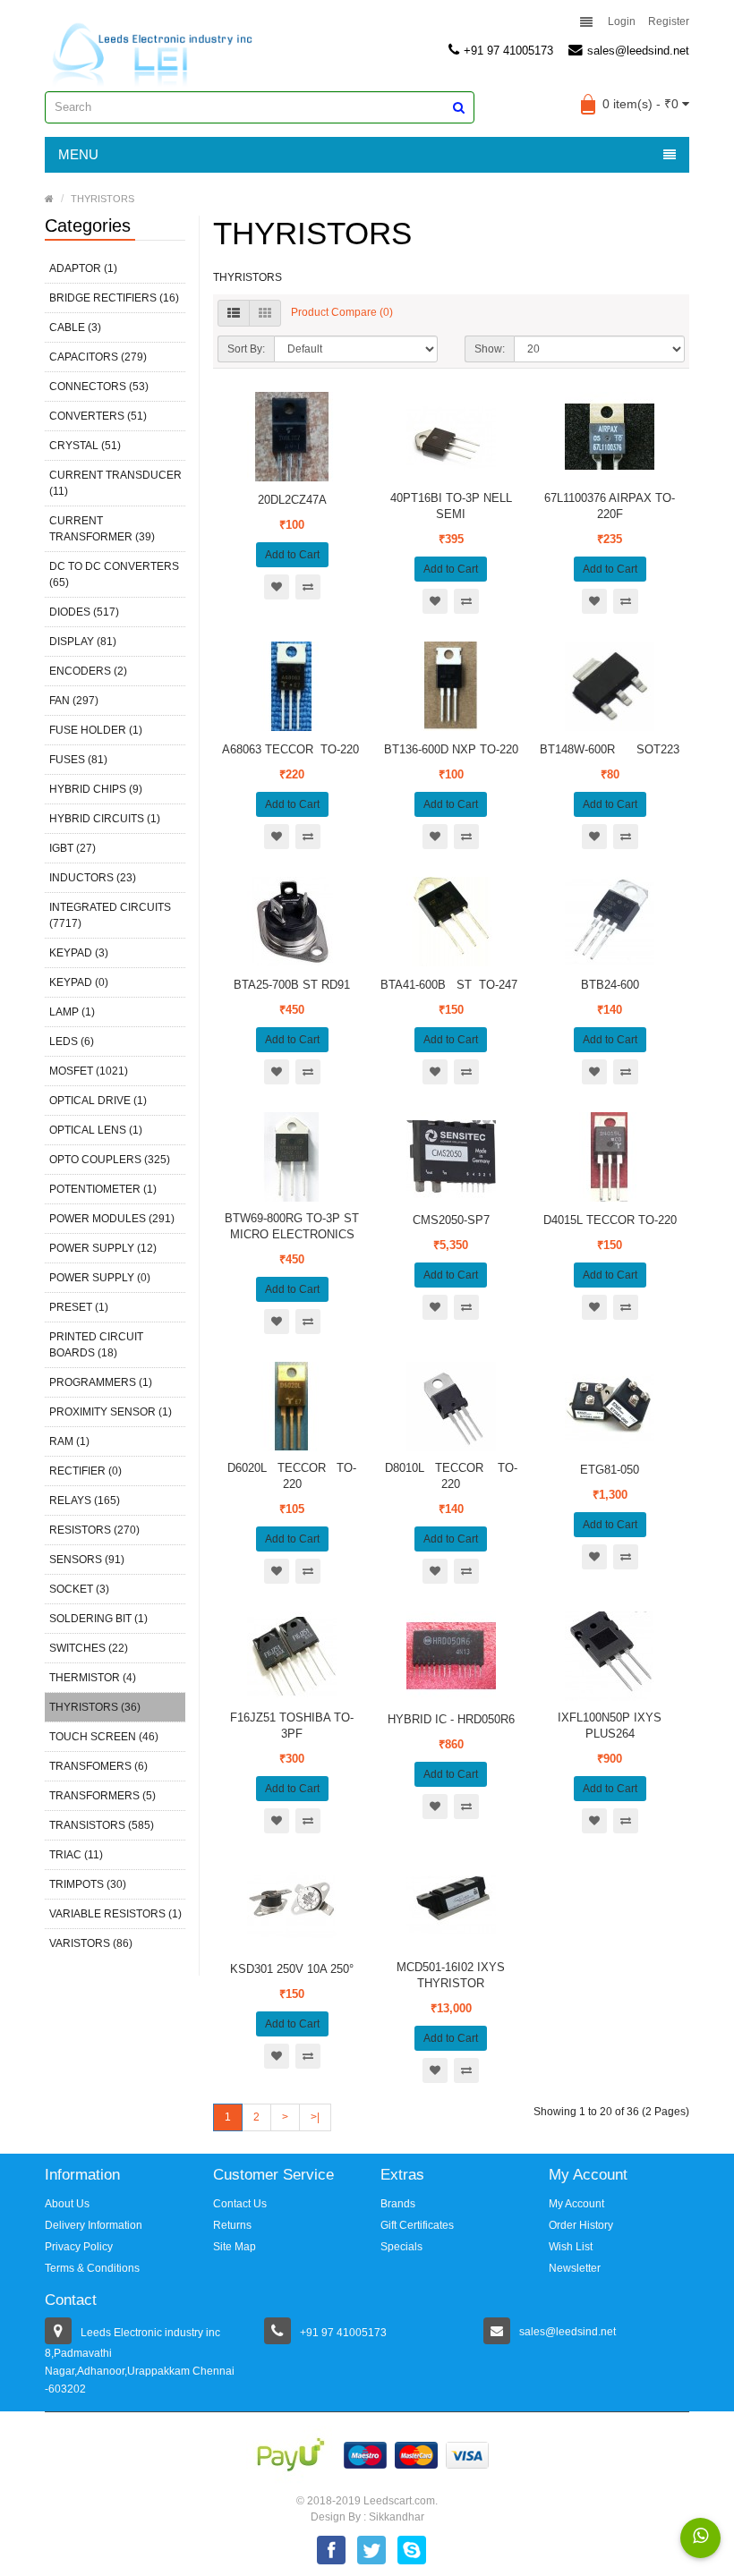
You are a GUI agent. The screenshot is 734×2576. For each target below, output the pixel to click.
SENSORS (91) (87, 1560)
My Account (576, 2204)
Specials (401, 2247)
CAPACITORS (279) (98, 357)
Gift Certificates (417, 2225)
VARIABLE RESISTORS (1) (115, 1914)
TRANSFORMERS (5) (102, 1796)
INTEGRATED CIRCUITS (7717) (110, 915)
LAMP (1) (72, 1012)
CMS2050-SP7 (451, 1220)
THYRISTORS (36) (95, 1707)
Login (622, 21)
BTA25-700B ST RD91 (292, 985)
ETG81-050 (610, 1470)
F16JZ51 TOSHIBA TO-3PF (292, 1726)
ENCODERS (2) (88, 671)
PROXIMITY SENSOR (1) (111, 1412)
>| (315, 2117)
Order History (581, 2225)
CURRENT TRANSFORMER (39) (102, 529)
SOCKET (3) (79, 1589)
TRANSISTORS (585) (102, 1825)
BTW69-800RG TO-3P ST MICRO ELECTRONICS (292, 1226)
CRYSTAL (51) (85, 446)
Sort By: (246, 349)
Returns (232, 2225)
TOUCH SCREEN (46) (104, 1737)
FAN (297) (74, 701)
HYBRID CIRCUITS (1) (105, 819)
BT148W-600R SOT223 (610, 749)
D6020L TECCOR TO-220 (292, 1476)
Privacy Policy (79, 2247)
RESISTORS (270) (94, 1530)
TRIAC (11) (76, 1855)
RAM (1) (69, 1441)
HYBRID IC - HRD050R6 (451, 1719)
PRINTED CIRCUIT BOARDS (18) (96, 1345)
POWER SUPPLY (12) (103, 1248)
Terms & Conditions (92, 2268)
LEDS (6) (72, 1041)
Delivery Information (94, 2225)
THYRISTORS (102, 199)
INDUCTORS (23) (93, 878)
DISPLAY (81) (83, 642)
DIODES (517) (84, 612)
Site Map (235, 2247)
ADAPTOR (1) (83, 268)
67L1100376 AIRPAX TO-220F (610, 506)
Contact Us (240, 2204)
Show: (490, 349)
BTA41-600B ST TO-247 (451, 985)
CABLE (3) (75, 327)
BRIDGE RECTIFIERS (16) (114, 298)
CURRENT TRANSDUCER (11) (115, 483)
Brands (398, 2204)
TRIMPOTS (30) (88, 1884)
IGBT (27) (73, 848)
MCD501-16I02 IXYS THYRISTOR (451, 1975)
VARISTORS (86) (91, 1943)
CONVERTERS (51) (98, 416)
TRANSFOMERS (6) (98, 1766)
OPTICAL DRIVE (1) (98, 1101)
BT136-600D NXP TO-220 (451, 749)
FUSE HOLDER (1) (96, 730)
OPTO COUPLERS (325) (110, 1160)
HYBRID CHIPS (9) (96, 789)
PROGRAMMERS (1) (101, 1382)
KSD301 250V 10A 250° (292, 1969)
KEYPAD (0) (79, 982)
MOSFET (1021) (89, 1071)
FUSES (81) (78, 760)
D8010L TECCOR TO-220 (451, 1476)
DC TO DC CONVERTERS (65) (114, 574)
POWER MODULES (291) (112, 1219)
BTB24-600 (610, 985)
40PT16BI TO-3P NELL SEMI (451, 506)
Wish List (571, 2247)
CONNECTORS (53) (99, 387)
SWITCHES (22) (89, 1648)
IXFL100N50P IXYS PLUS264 (610, 1726)
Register (669, 21)
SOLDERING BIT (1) (98, 1619)
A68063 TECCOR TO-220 (292, 749)
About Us (67, 2204)
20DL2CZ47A (292, 500)
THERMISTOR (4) (93, 1678)
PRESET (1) (79, 1307)
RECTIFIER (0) (85, 1471)
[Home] (49, 199)
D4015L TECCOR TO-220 (610, 1220)
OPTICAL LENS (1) (96, 1130)
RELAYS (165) (85, 1501)
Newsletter (575, 2268)
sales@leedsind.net (638, 51)
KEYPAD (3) (79, 953)
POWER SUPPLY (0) (100, 1278)
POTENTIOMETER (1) (103, 1189)
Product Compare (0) (342, 312)
